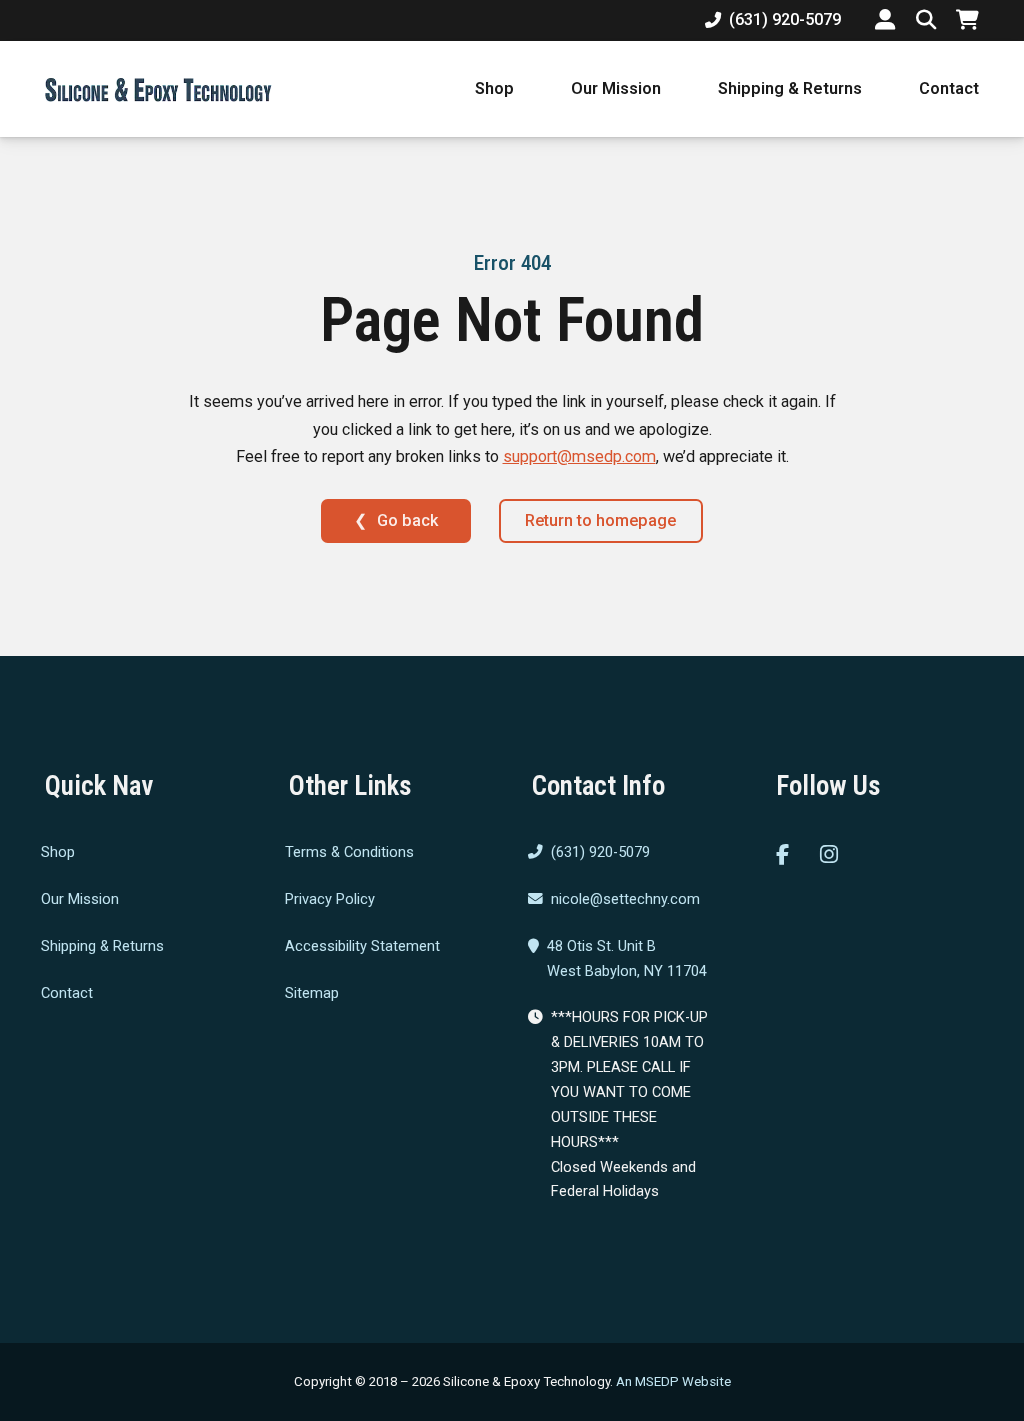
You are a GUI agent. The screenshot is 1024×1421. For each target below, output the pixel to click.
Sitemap (312, 993)
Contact (949, 88)
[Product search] (926, 20)
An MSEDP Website (673, 1381)
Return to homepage (600, 520)
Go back (407, 520)
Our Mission (616, 88)
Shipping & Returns (790, 88)
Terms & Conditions (349, 853)
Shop (494, 88)
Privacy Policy (330, 899)
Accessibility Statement (362, 946)
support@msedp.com (579, 456)
